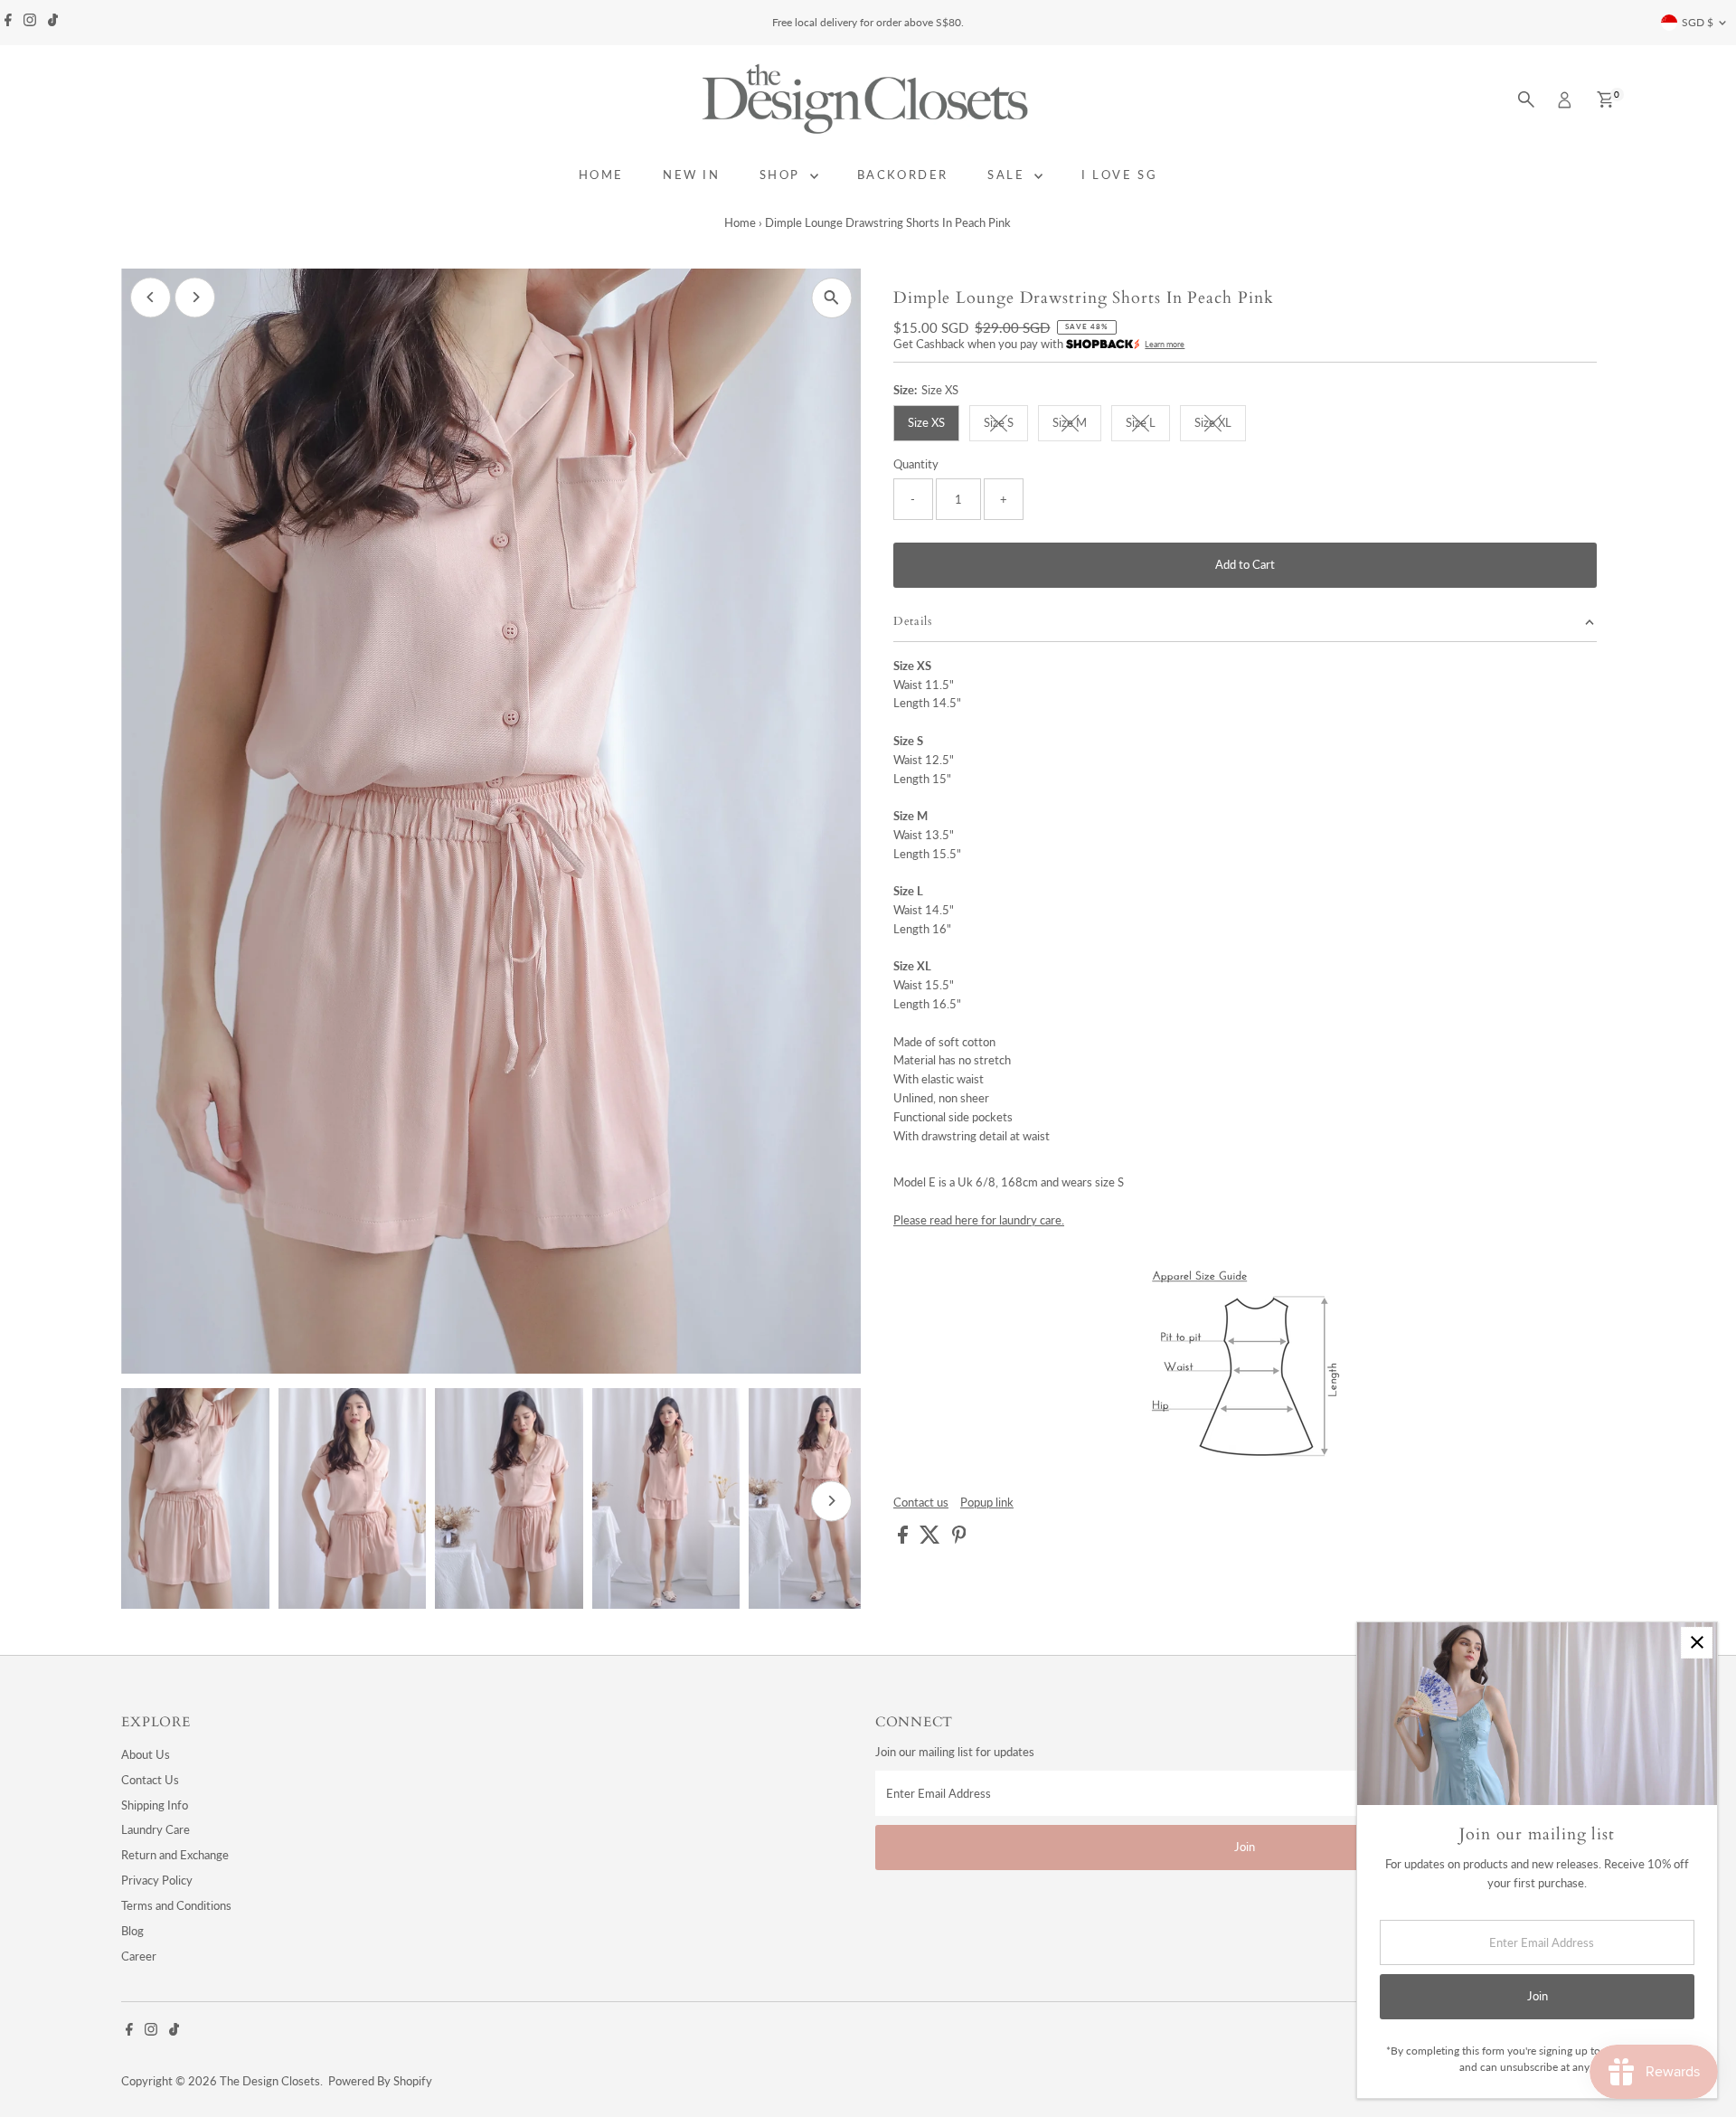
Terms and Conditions (176, 1905)
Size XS (926, 422)
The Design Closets (270, 2081)
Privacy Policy (157, 1880)
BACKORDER (903, 175)
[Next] (195, 297)
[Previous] (151, 297)
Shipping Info (155, 1805)
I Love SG (1119, 175)
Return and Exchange (175, 1855)
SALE (1009, 175)
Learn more (1165, 344)
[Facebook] (8, 23)
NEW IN (692, 175)
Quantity (916, 464)
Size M (1077, 425)
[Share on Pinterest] (959, 1539)
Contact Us (150, 1780)
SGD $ (1698, 22)
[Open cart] (1605, 99)
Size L (1148, 425)
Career (139, 1956)
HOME (601, 175)
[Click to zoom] (831, 298)
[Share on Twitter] (931, 1539)
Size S (1006, 425)
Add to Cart (1245, 564)
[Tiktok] (53, 23)
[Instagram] (30, 23)
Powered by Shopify (380, 2081)
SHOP (783, 175)
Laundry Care (156, 1829)
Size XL (1220, 425)
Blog (132, 1931)
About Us (146, 1754)
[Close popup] (1697, 1643)
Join (1245, 1847)
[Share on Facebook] (904, 1539)
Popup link (987, 1503)
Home (740, 222)
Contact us (921, 1503)
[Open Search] (1526, 99)
